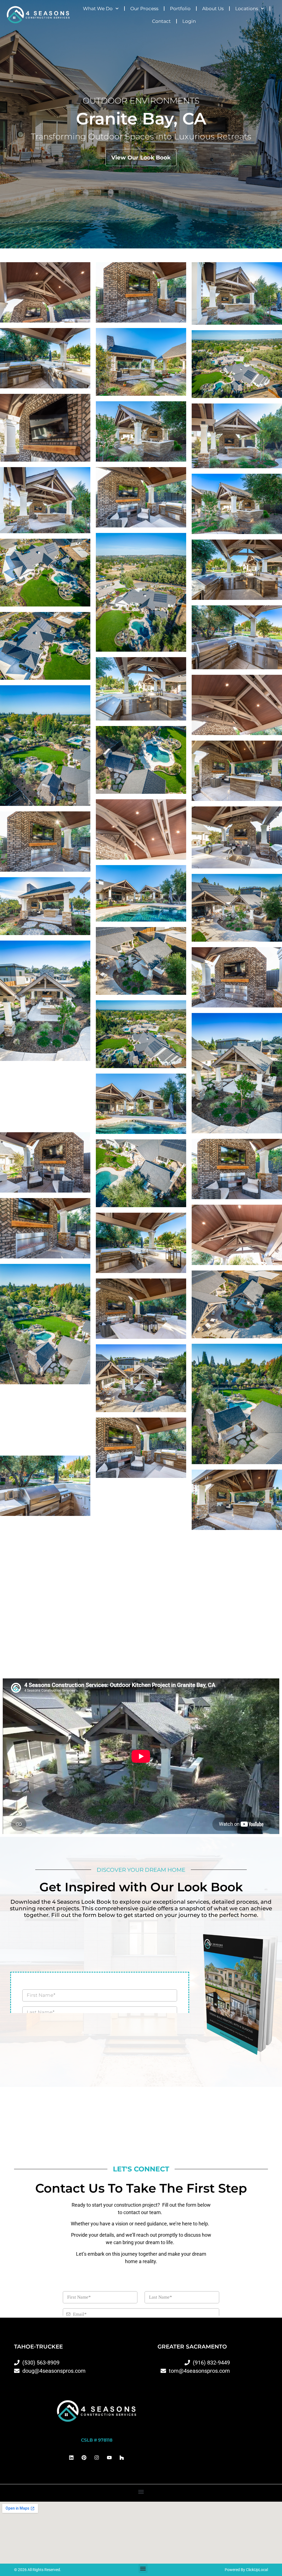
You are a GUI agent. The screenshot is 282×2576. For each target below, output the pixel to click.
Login (189, 21)
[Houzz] (122, 2457)
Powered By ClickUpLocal (246, 2570)
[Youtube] (109, 2457)
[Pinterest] (84, 2457)
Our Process (144, 9)
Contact (161, 21)
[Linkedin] (71, 2457)
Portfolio (180, 9)
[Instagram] (97, 2457)
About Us (213, 9)
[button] (141, 2492)
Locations (247, 9)
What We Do (98, 9)
